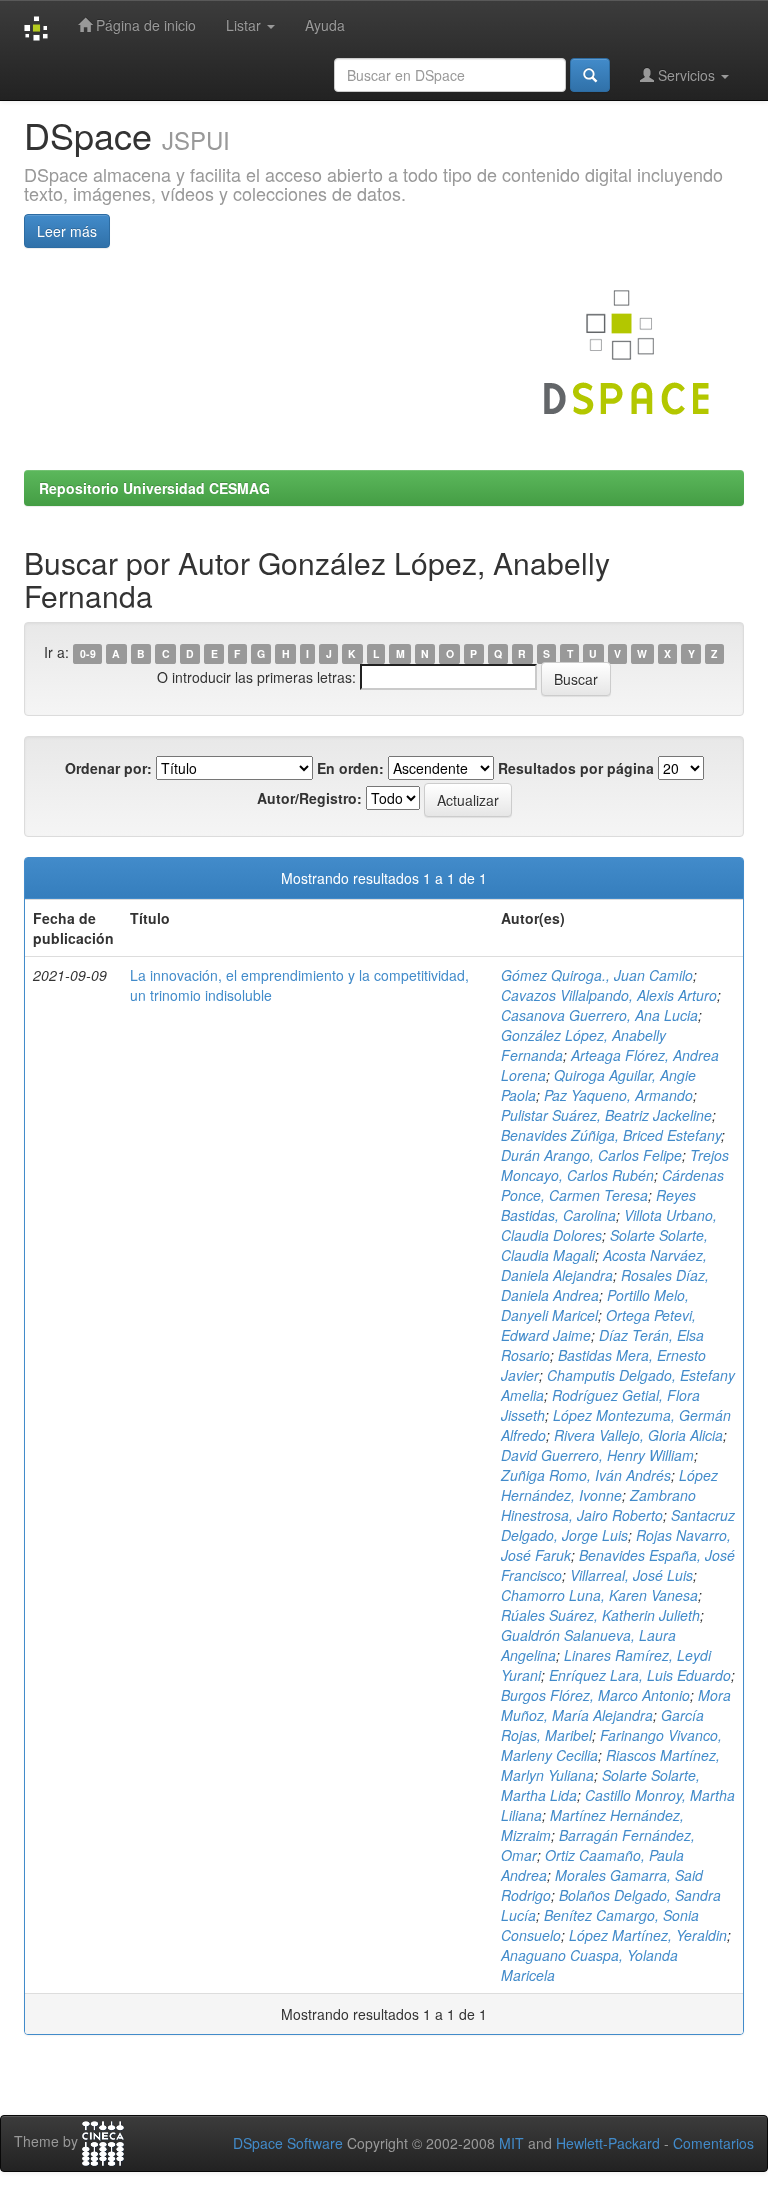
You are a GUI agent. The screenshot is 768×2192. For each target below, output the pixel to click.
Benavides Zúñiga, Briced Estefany (611, 1135)
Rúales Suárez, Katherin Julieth (600, 1615)
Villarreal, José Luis (631, 1575)
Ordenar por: (108, 768)
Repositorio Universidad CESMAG (154, 488)
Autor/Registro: (309, 798)
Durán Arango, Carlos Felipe (591, 1155)
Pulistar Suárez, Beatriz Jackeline (606, 1115)
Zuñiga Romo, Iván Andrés (586, 1475)
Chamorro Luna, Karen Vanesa (599, 1595)
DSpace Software (288, 2143)
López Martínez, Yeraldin (648, 1935)
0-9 (88, 653)
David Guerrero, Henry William (597, 1455)
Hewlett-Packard (608, 2143)
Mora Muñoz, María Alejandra (616, 1705)
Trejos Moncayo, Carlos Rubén (615, 1165)
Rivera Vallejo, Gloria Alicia (638, 1435)
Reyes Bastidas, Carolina (598, 1205)
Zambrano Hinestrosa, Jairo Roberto (598, 1505)
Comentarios (713, 2143)
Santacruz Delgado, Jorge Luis (618, 1525)
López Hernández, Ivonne (609, 1485)
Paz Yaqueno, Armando (618, 1095)
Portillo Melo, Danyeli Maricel (595, 1305)
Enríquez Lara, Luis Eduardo (640, 1675)
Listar (245, 25)
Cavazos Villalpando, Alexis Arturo (609, 995)
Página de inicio (144, 25)
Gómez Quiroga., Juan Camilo (597, 975)
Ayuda (325, 25)
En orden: (350, 768)
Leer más (67, 231)
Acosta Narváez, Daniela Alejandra (604, 1265)
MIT (511, 2143)
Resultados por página (576, 768)
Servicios (686, 75)
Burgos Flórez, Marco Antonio (595, 1695)
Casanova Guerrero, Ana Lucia (599, 1015)
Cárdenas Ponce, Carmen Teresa (612, 1185)
